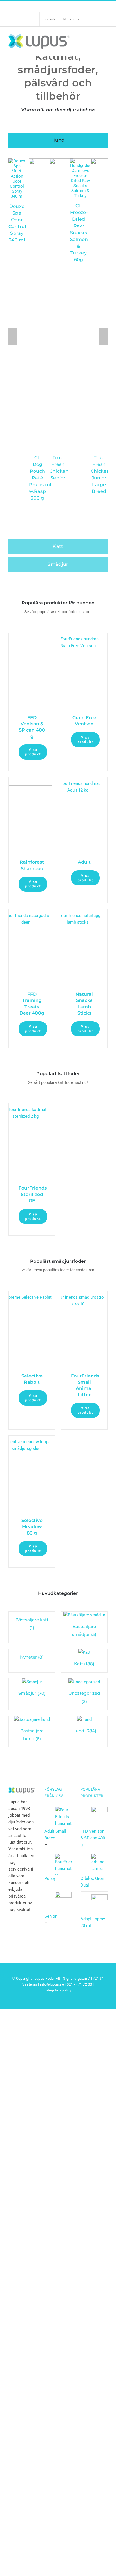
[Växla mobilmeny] (104, 41)
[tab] (58, 140)
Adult (84, 862)
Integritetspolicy (58, 1990)
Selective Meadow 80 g (32, 1527)
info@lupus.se (52, 1984)
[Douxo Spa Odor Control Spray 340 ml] (17, 161)
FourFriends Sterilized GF (33, 1194)
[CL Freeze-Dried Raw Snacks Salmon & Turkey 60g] (80, 161)
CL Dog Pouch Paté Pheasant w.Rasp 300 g (40, 478)
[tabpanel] (58, 345)
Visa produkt (33, 752)
